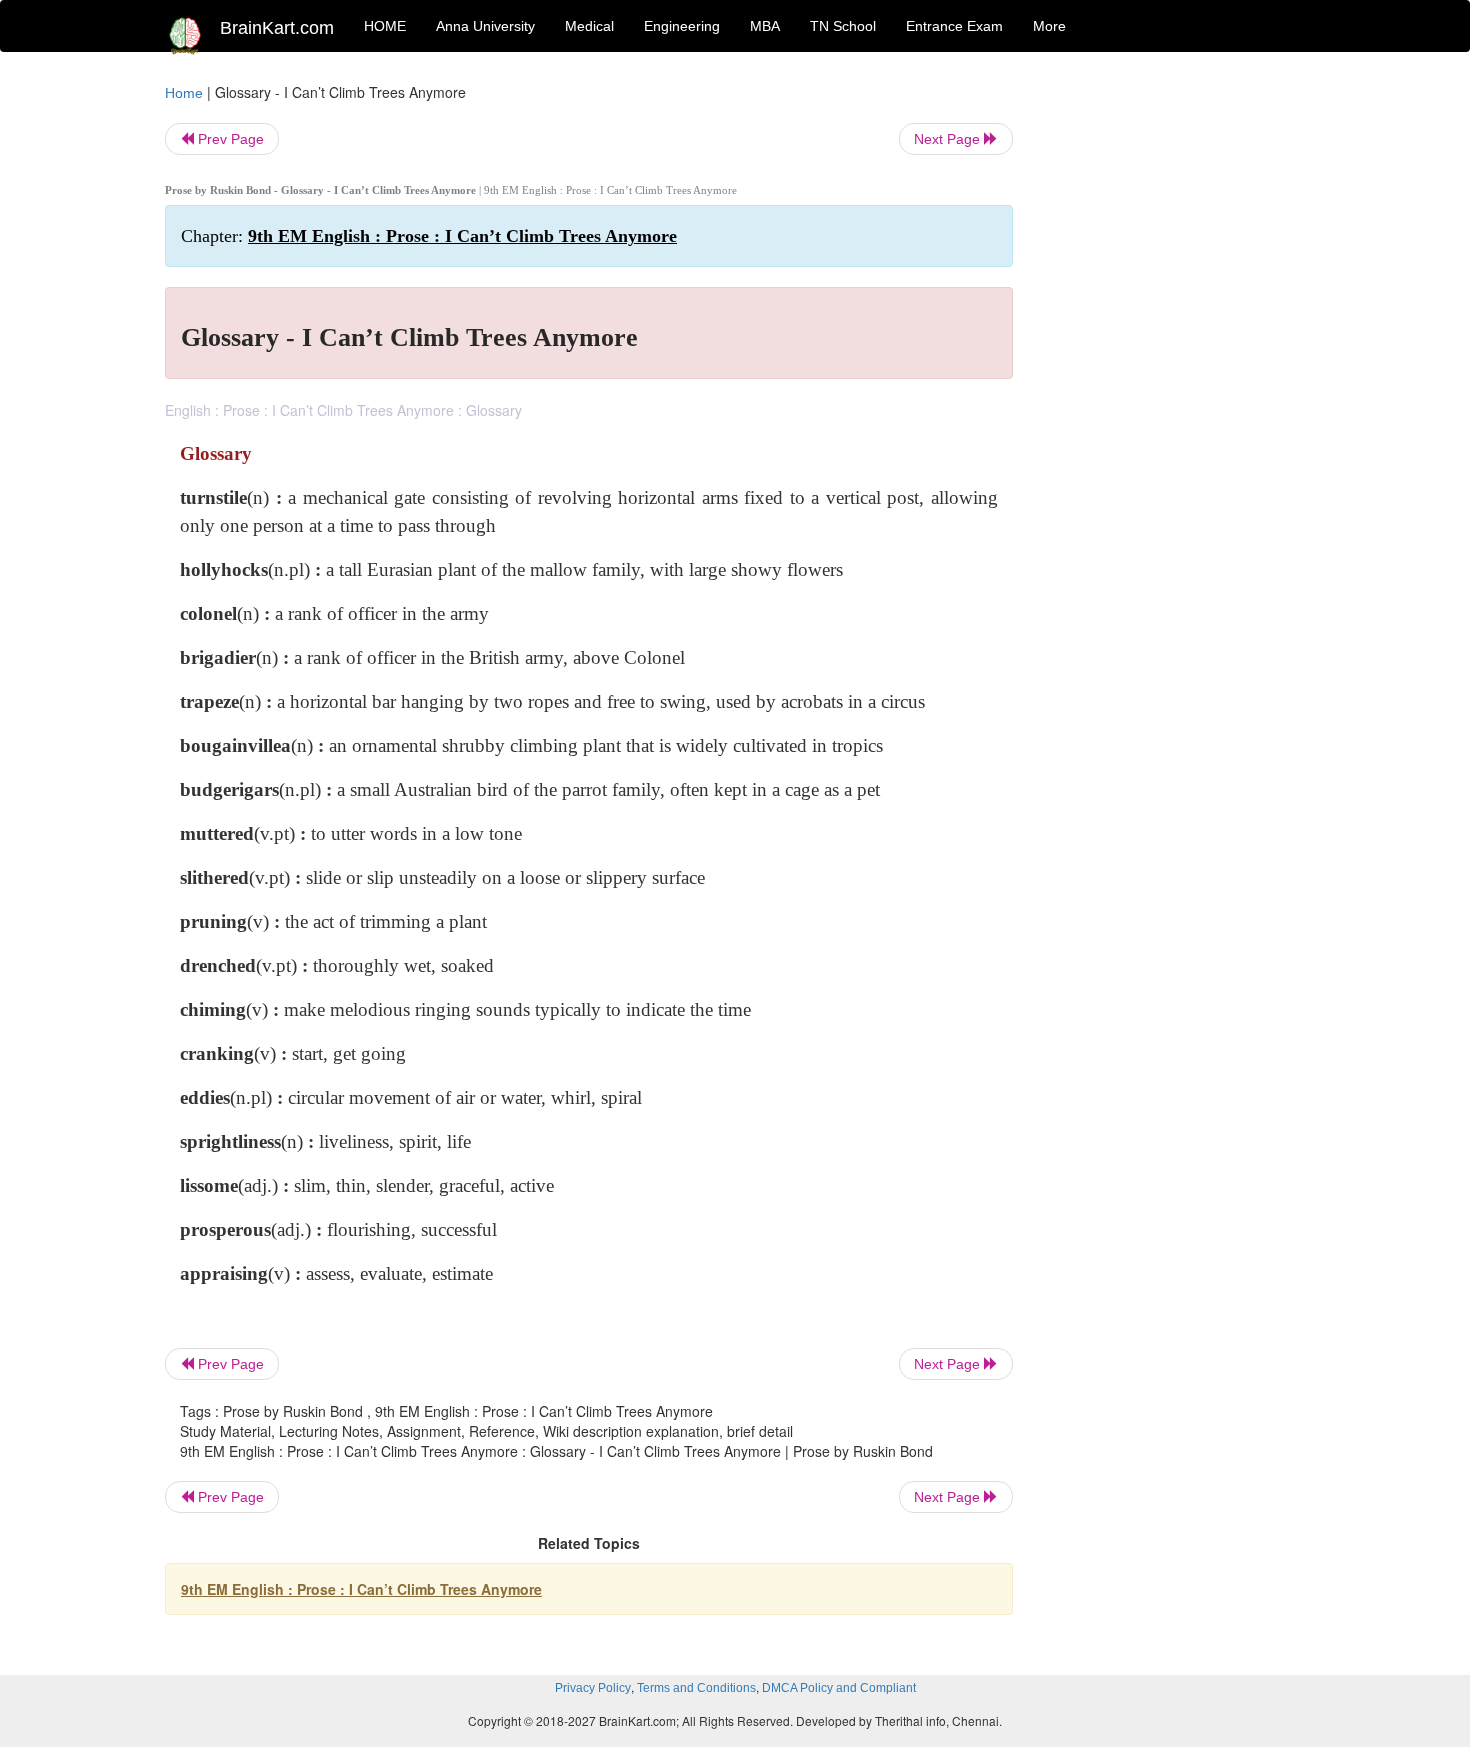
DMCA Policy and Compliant (839, 1688)
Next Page (949, 139)
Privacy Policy (593, 1688)
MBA (765, 26)
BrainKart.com (277, 28)
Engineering (682, 26)
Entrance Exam (954, 26)
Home (184, 93)
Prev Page (229, 139)
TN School (843, 26)
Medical (589, 26)
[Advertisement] (1174, 382)
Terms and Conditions (696, 1688)
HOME (385, 26)
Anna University (485, 26)
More (1049, 26)
